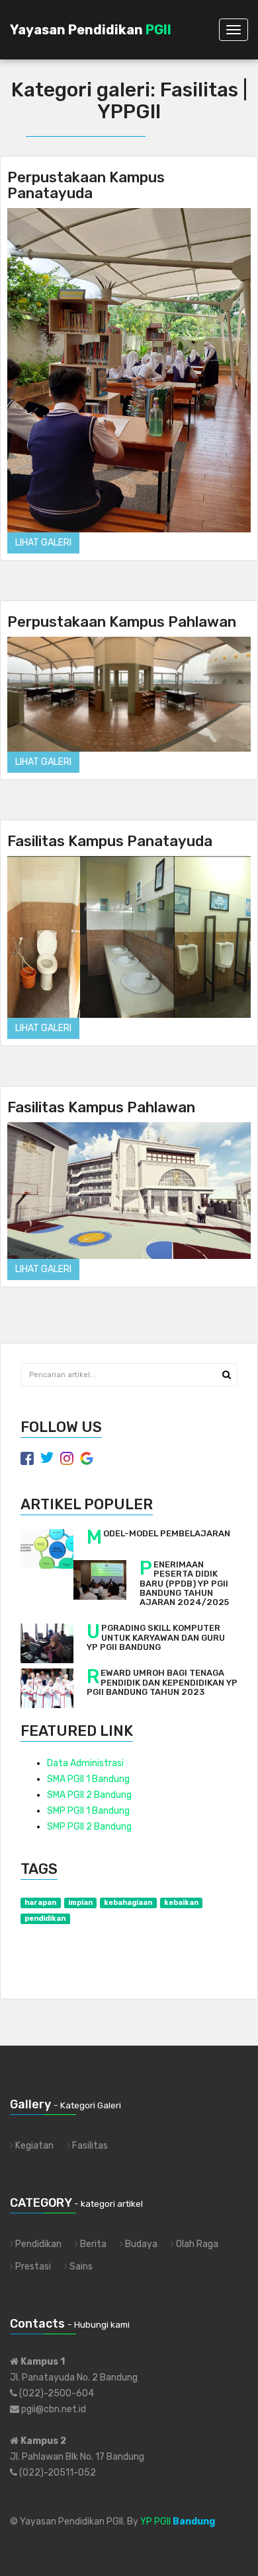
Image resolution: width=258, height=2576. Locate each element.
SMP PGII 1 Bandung (88, 1811)
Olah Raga (196, 2244)
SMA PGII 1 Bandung (88, 1779)
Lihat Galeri (43, 543)
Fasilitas (89, 2146)
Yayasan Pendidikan (91, 30)
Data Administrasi (85, 1763)
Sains (80, 2267)
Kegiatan (33, 2146)
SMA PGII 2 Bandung (89, 1795)
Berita (92, 2244)
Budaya (140, 2244)
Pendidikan (37, 2244)
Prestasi (32, 2267)
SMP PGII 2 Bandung (89, 1827)
